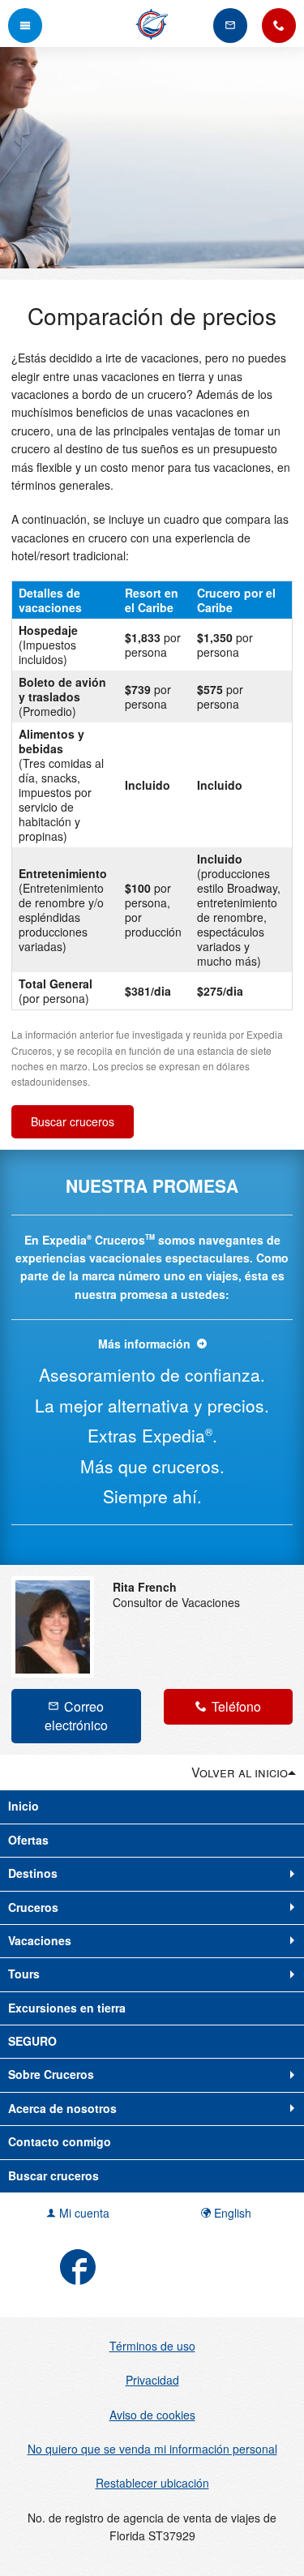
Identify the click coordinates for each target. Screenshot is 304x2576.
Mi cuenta (83, 2213)
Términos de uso (152, 2346)
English (231, 2213)
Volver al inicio (240, 1772)
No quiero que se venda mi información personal (152, 2449)
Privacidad (152, 2380)
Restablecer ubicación (152, 2483)
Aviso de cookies (152, 2415)
